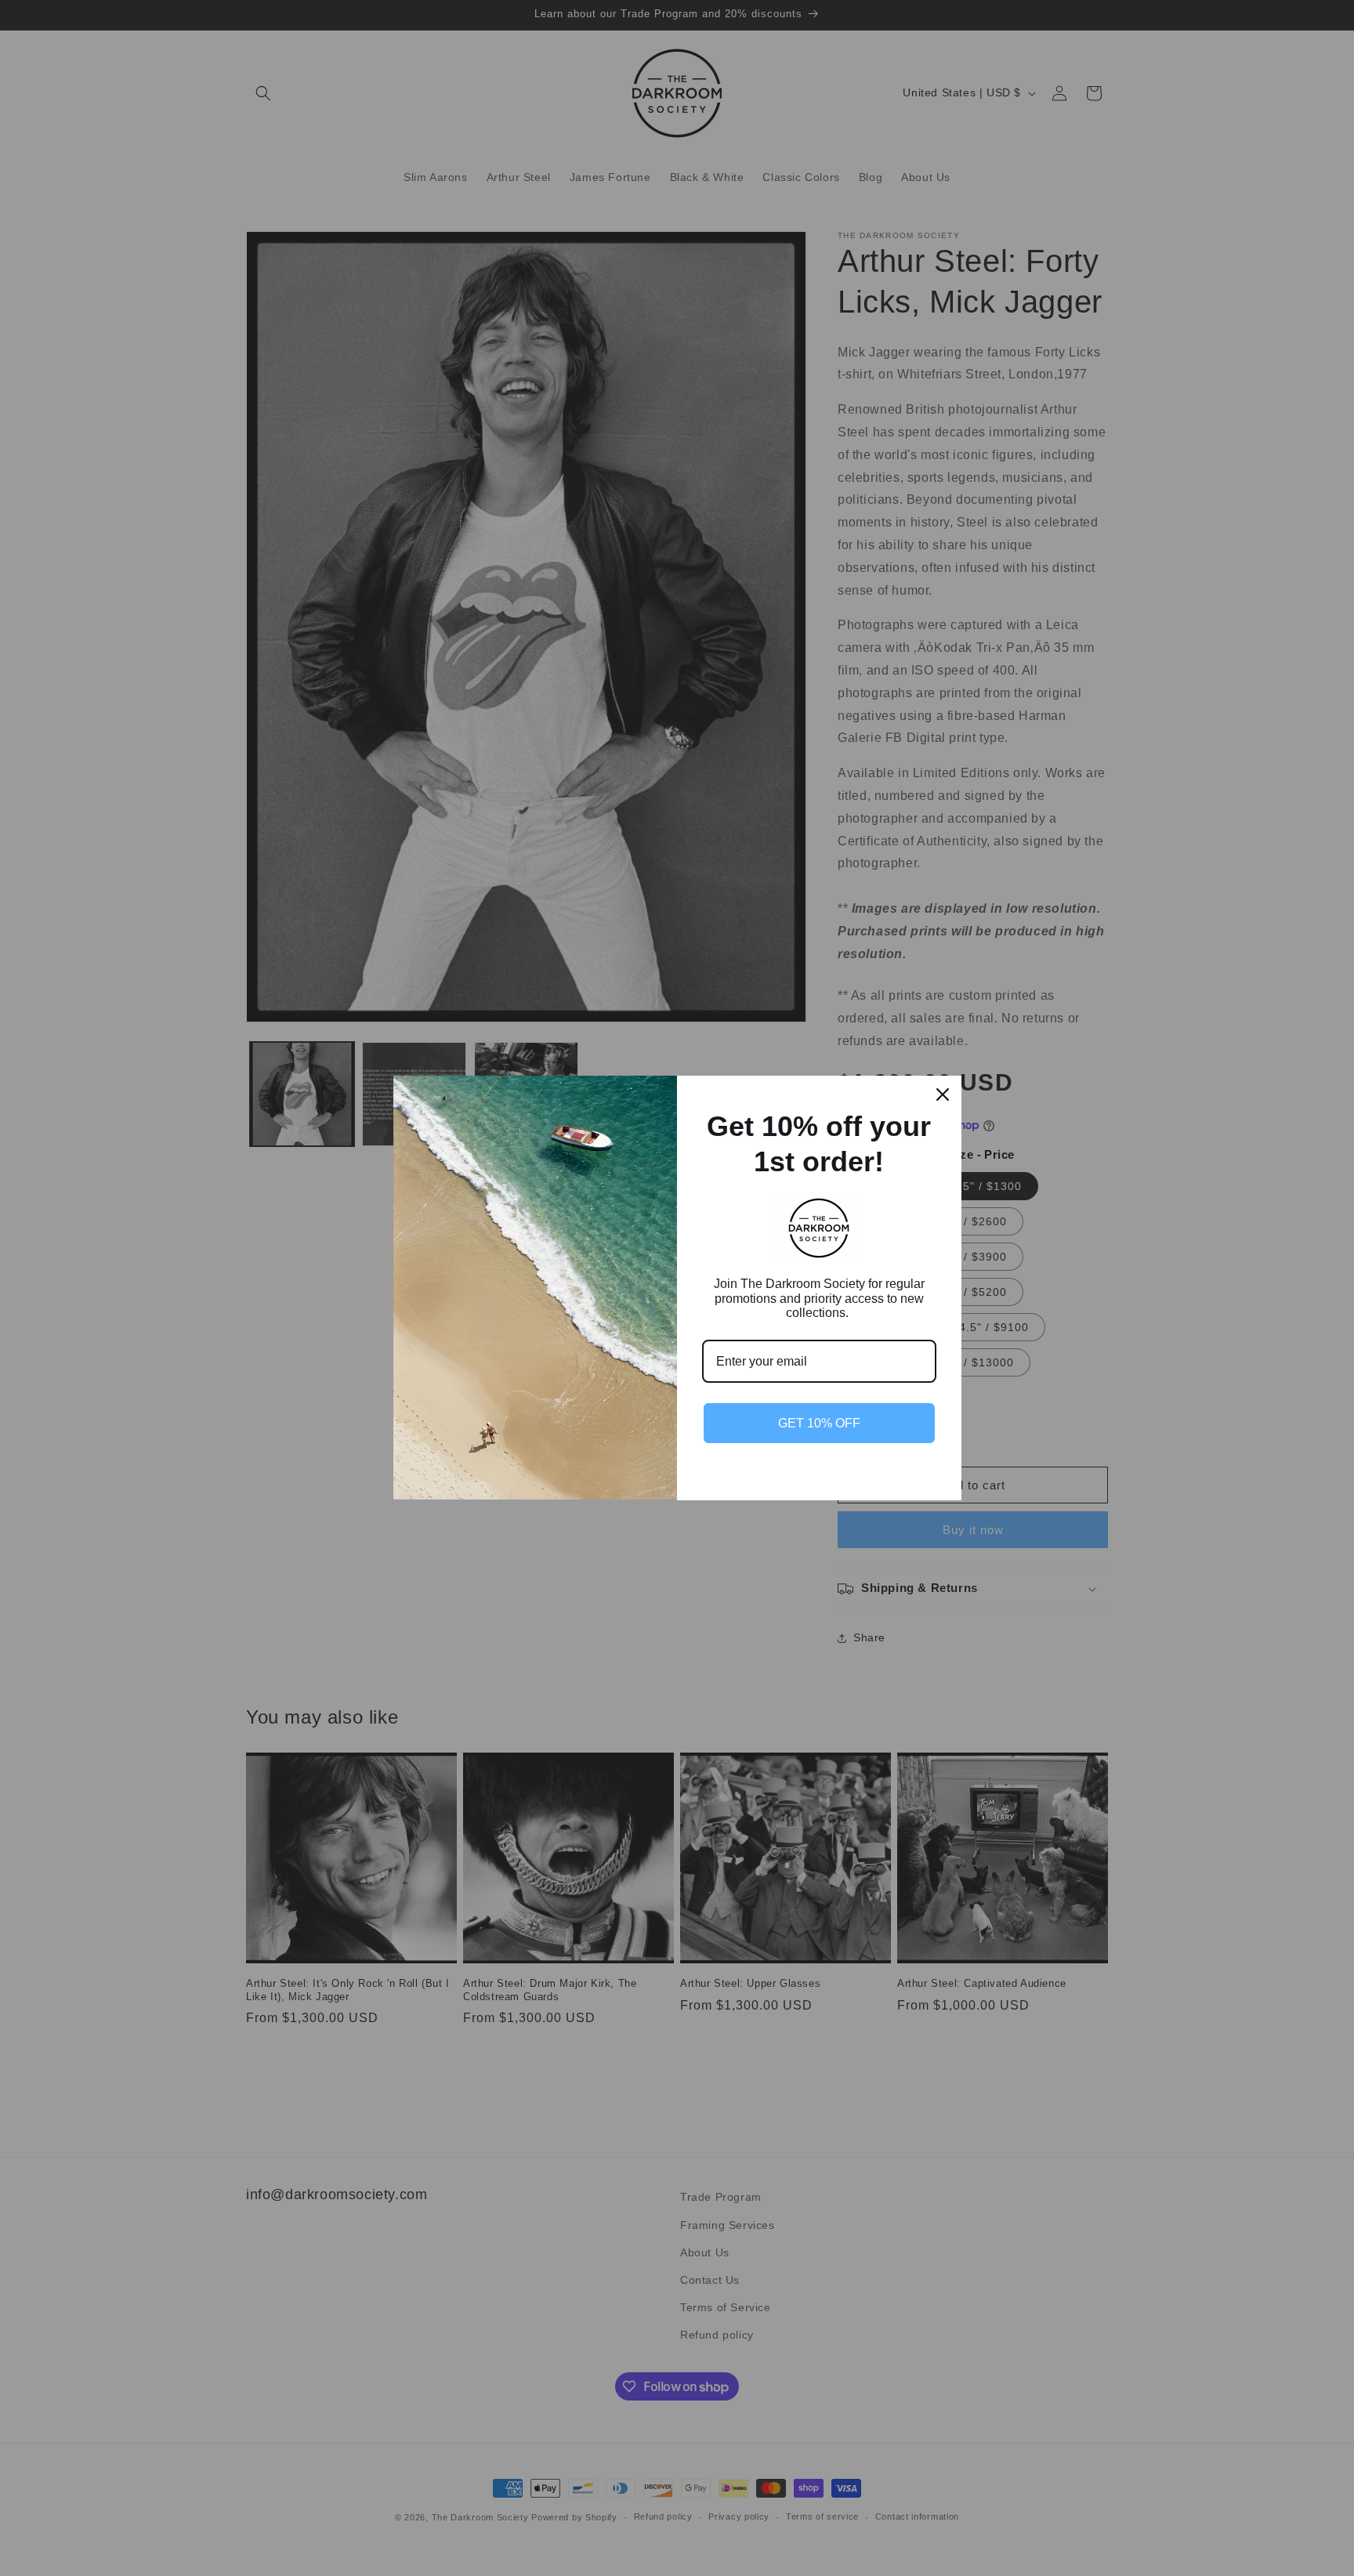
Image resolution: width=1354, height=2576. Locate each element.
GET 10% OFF (819, 1423)
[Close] (943, 1094)
